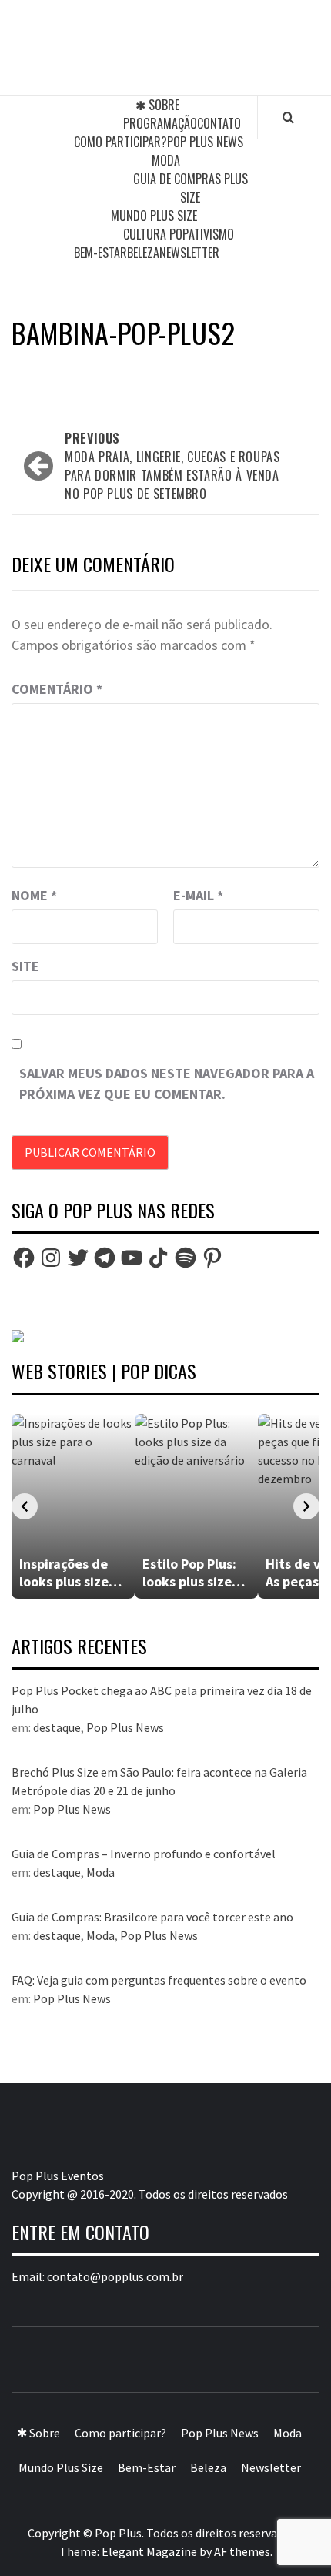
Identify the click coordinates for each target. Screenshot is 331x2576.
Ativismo (211, 234)
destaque (57, 1727)
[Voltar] (25, 1506)
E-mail (198, 895)
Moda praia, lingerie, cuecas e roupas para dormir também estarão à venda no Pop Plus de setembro (172, 466)
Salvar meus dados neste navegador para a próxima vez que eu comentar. (167, 1084)
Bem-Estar (100, 253)
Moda (166, 160)
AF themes (242, 2551)
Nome (34, 895)
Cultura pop (156, 234)
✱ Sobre (157, 105)
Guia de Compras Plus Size (191, 188)
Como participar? (120, 142)
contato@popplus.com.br (115, 2276)
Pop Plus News (205, 142)
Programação (160, 123)
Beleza (143, 253)
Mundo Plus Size (154, 216)
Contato (219, 123)
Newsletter (189, 253)
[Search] (288, 117)
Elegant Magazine (149, 2551)
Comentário (57, 689)
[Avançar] (306, 1506)
